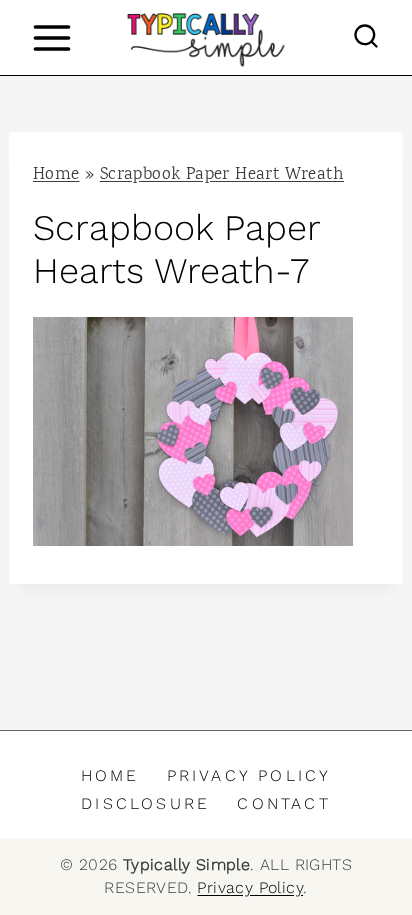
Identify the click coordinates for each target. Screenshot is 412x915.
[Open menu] (51, 37)
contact (283, 803)
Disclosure (145, 803)
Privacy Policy (249, 775)
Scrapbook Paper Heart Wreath (222, 175)
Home (56, 175)
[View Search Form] (366, 38)
